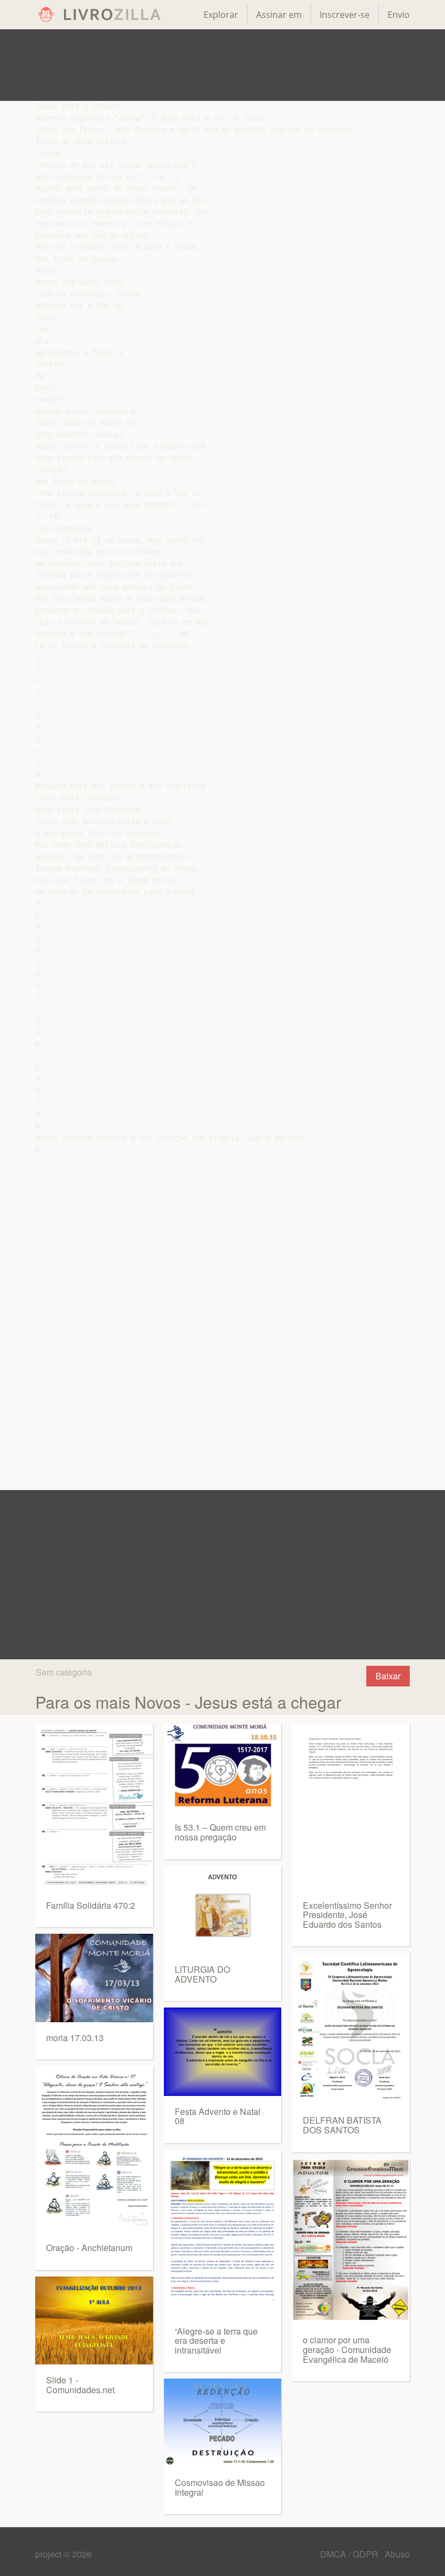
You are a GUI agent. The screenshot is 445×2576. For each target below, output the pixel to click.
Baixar (388, 1676)
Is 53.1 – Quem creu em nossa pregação (220, 1832)
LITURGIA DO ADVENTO (202, 1974)
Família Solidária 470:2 (91, 1905)
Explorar (221, 15)
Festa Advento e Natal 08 (218, 2116)
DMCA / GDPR (350, 2554)
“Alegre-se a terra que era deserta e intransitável (216, 2341)
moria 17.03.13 (75, 2038)
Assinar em (279, 15)
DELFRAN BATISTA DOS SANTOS (342, 2125)
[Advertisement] (223, 65)
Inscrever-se (345, 15)
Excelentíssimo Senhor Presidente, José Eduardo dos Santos (347, 1915)
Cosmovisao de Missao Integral (220, 2487)
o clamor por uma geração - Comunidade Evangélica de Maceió (347, 2349)
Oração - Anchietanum (89, 2248)
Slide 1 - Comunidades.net (80, 2385)
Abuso (397, 2554)
